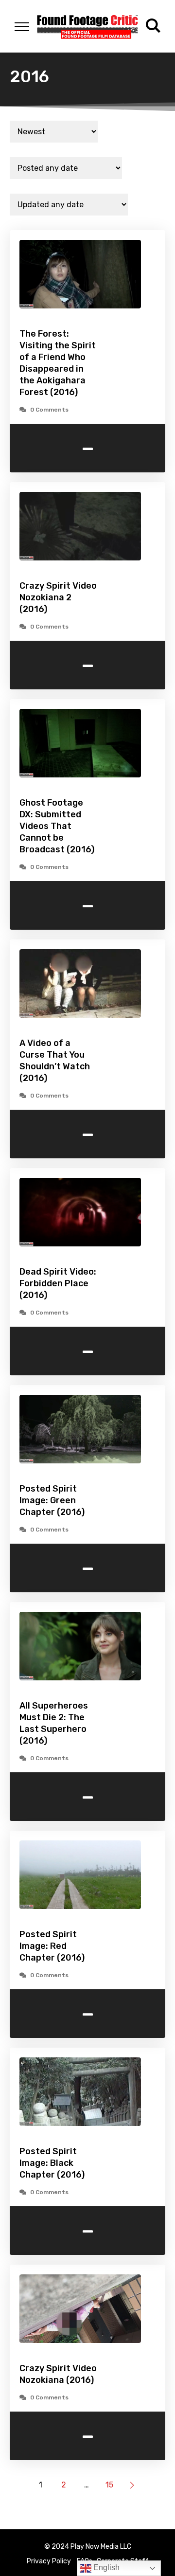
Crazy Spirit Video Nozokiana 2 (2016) (58, 597)
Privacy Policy (49, 2561)
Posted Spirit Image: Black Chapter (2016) (52, 2163)
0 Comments (49, 410)
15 (109, 2485)
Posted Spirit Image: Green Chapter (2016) (52, 1500)
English (105, 2567)
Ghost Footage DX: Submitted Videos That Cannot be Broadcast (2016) (57, 826)
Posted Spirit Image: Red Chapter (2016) (52, 1946)
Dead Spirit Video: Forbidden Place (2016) (58, 1283)
